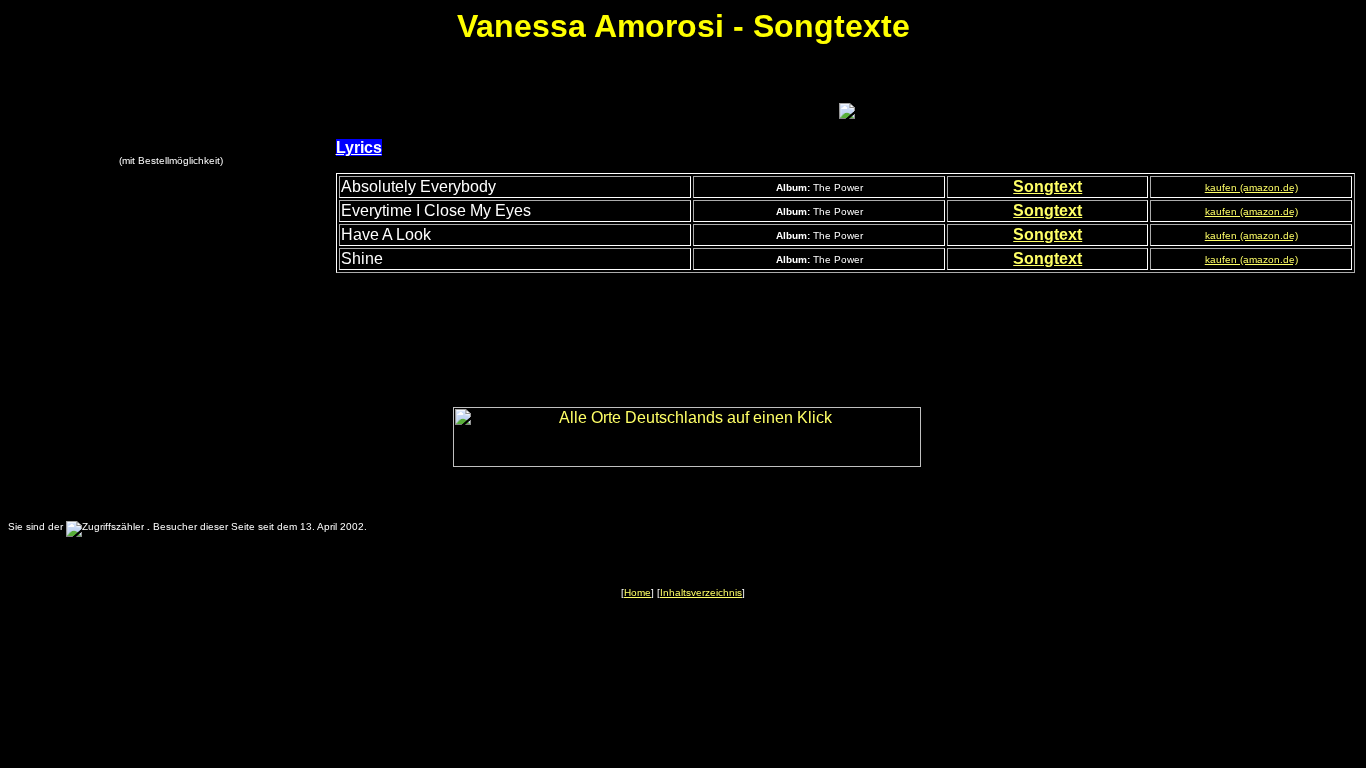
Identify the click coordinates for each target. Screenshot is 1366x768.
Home (637, 592)
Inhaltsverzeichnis (701, 592)
